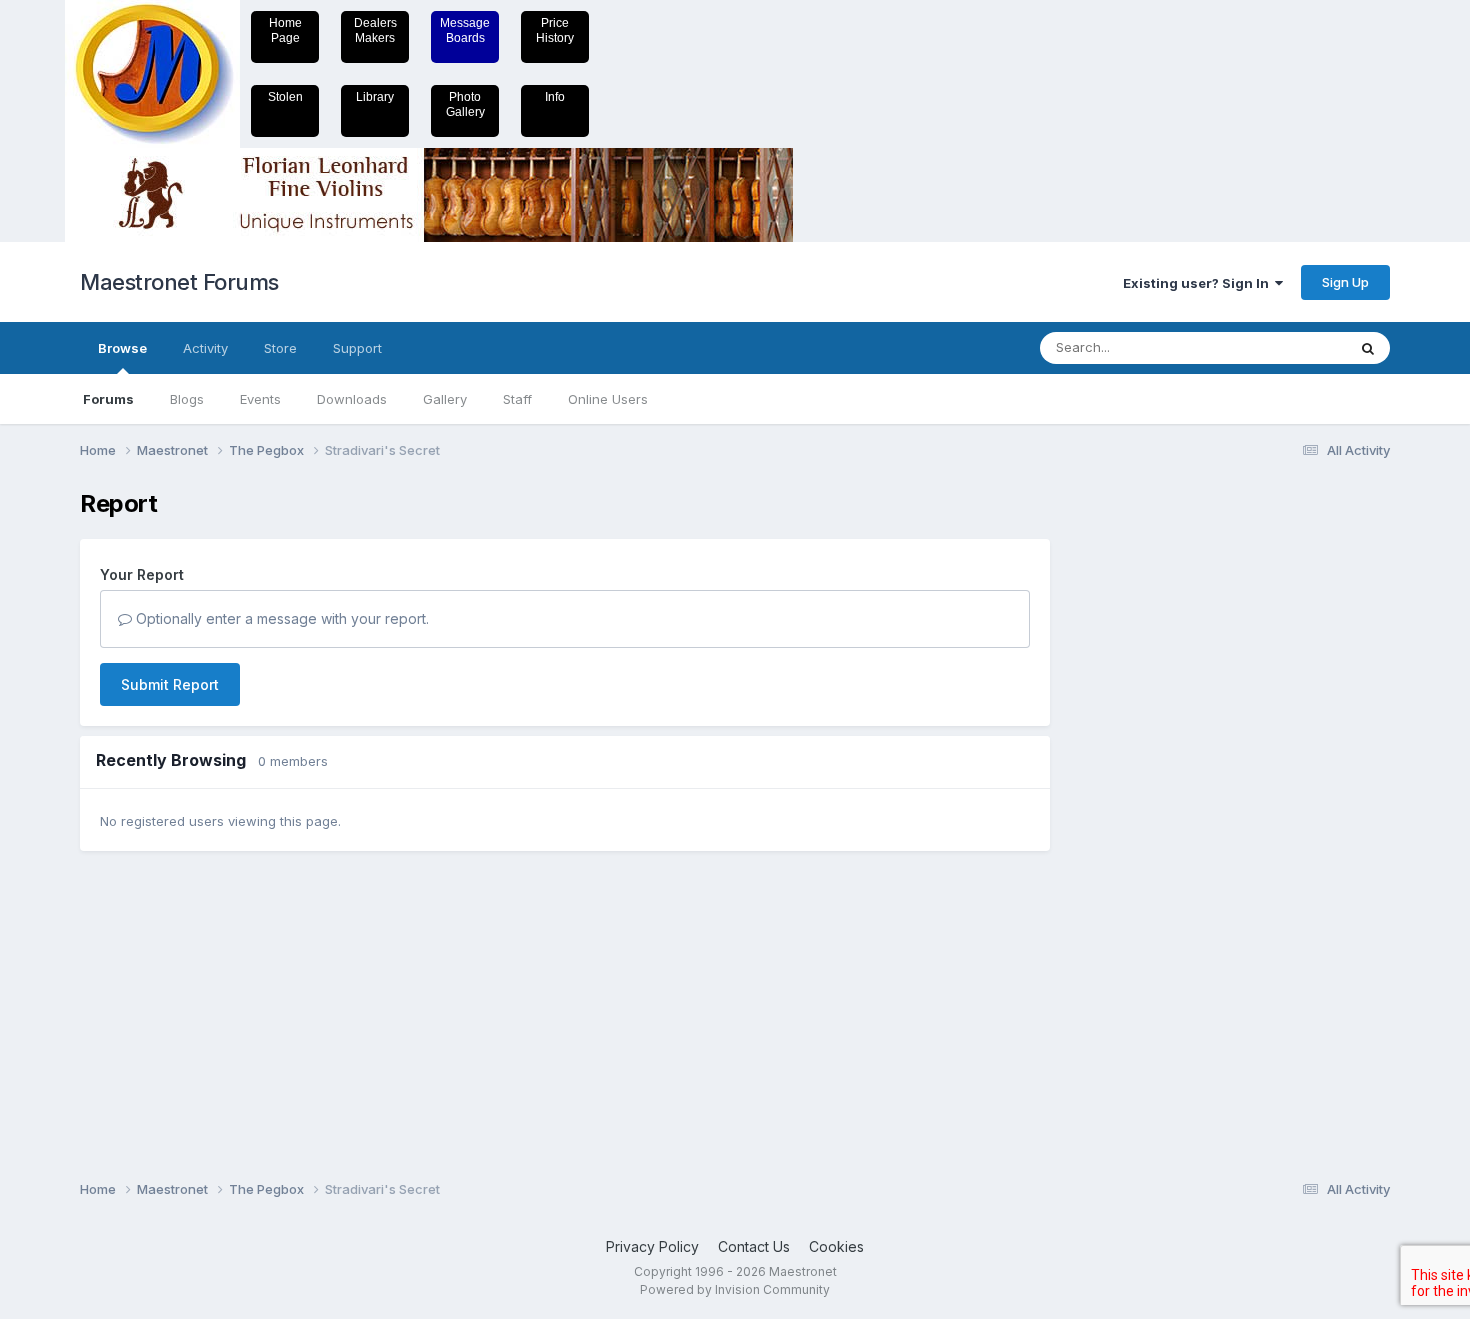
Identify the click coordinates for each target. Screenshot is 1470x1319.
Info (555, 97)
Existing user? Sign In (1199, 283)
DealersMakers (375, 30)
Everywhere (1284, 347)
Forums (108, 399)
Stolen (285, 97)
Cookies (836, 1246)
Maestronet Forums (179, 282)
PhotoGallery (465, 104)
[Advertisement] (1150, 790)
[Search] (1368, 348)
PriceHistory (555, 30)
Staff (517, 399)
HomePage (285, 30)
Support (357, 348)
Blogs (187, 399)
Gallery (445, 399)
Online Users (608, 399)
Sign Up (1345, 282)
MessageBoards (465, 30)
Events (260, 399)
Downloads (352, 399)
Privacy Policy (652, 1246)
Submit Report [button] (170, 684)
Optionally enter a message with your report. (280, 618)
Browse (122, 348)
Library (375, 97)
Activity (205, 348)
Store (280, 348)
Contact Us (754, 1246)
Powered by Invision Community (735, 1289)
